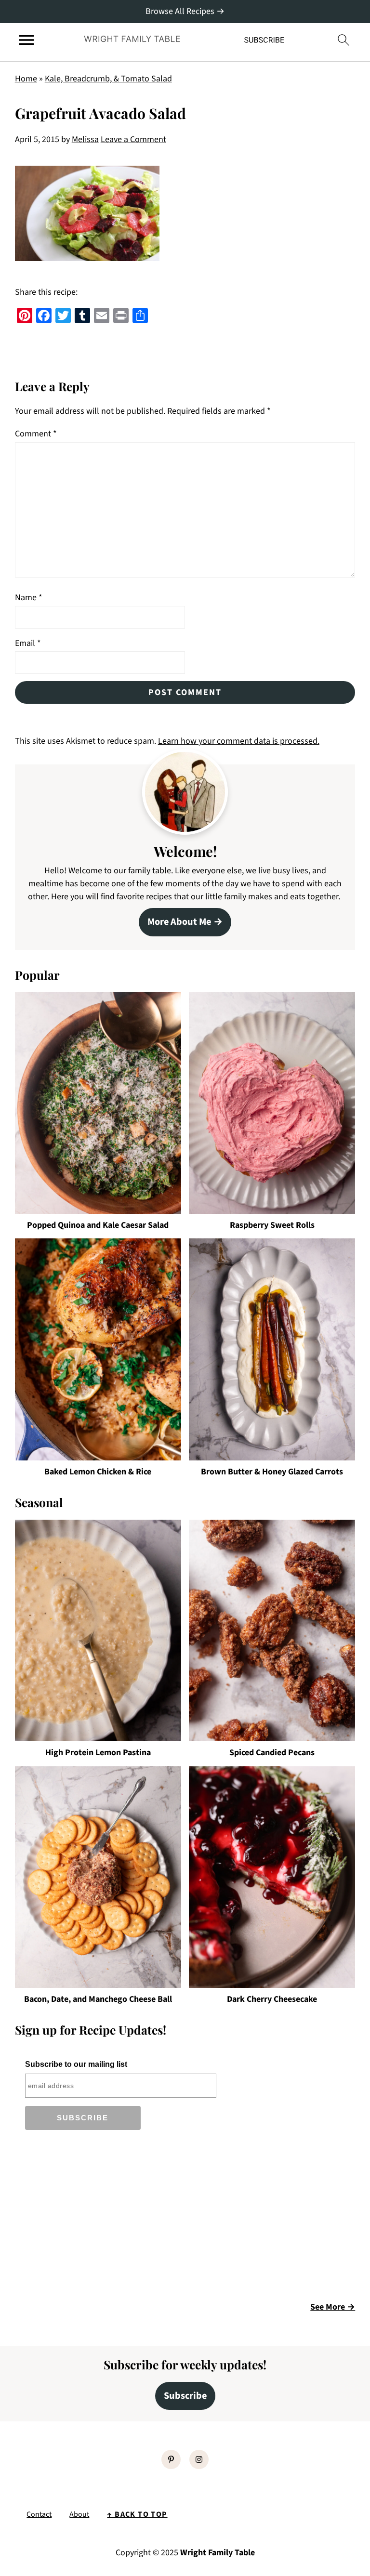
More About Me (179, 922)
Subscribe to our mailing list (76, 2064)
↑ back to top (137, 2514)
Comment (36, 434)
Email (28, 643)
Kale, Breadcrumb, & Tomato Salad (108, 79)
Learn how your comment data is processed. (239, 741)
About (79, 2514)
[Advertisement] (96, 2219)
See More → (333, 2307)
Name (29, 598)
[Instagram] (199, 2459)
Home (26, 79)
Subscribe (185, 2396)
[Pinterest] (171, 2459)
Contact (39, 2514)
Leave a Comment (133, 139)
